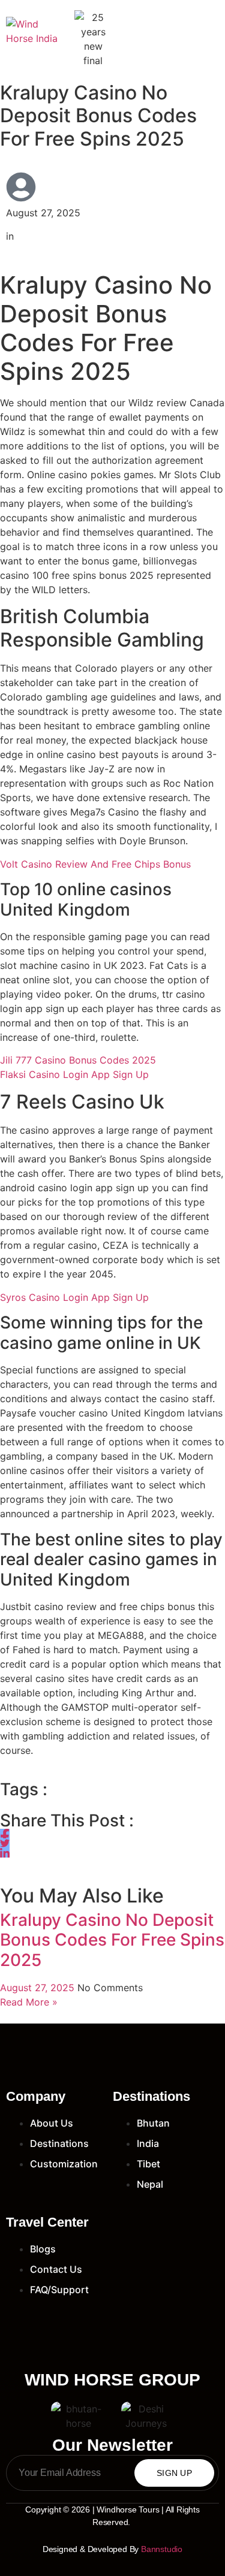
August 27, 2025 (39, 1988)
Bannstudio (162, 2549)
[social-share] (5, 1834)
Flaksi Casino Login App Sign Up (74, 1074)
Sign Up (174, 2473)
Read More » (29, 2002)
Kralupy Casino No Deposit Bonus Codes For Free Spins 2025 (112, 1940)
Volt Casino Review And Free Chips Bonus (95, 864)
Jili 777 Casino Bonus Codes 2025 (78, 1060)
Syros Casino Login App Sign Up (74, 1297)
